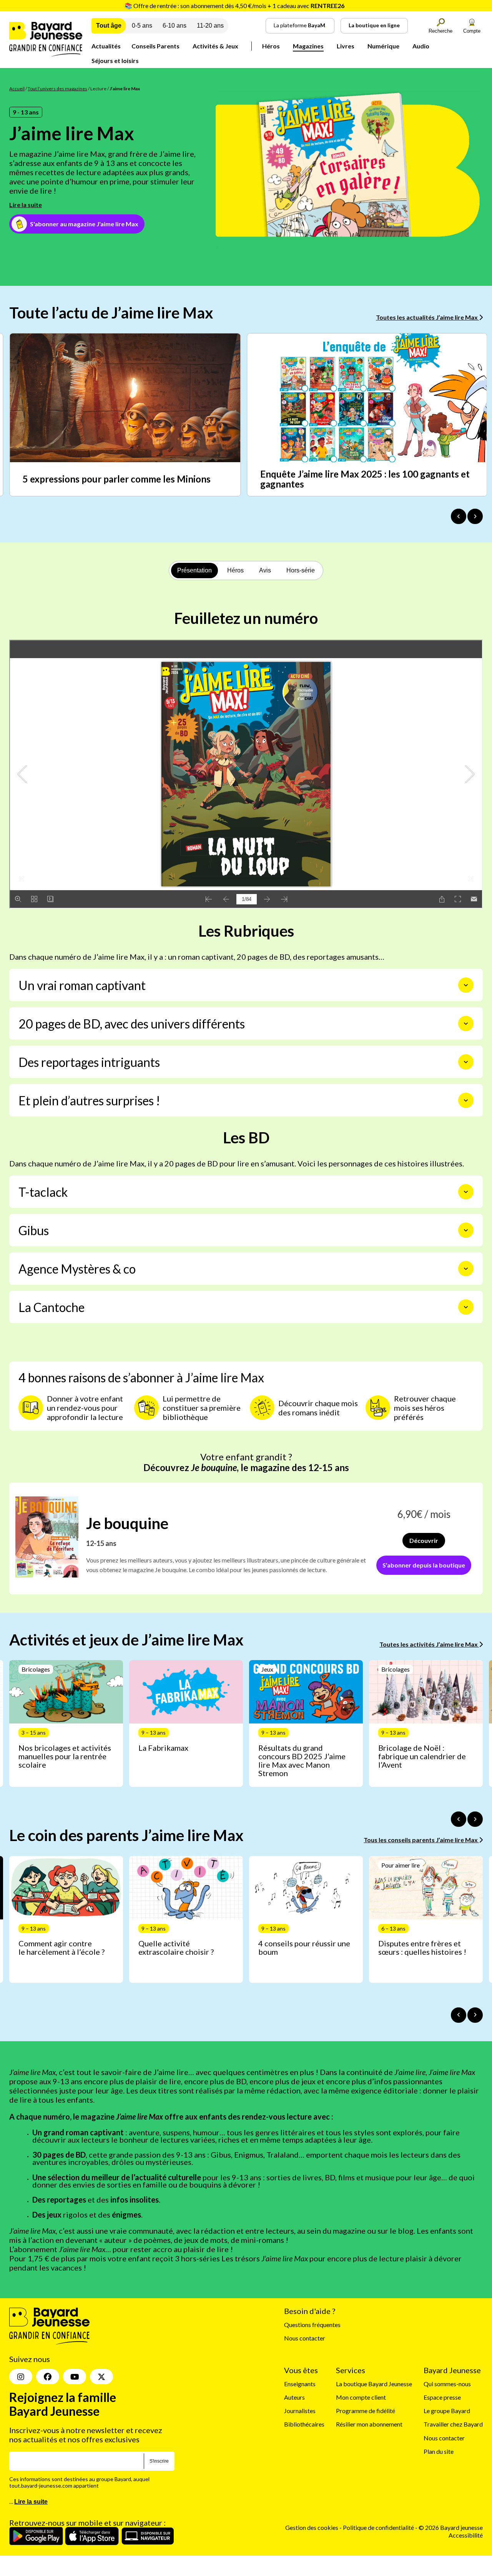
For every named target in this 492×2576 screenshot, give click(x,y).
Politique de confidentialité (379, 2528)
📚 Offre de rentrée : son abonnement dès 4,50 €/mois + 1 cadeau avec (234, 6)
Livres (346, 46)
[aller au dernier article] (459, 1819)
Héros (271, 46)
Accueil (17, 89)
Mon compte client (361, 2397)
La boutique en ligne (374, 25)
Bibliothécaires (304, 2424)
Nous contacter (305, 2338)
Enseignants (300, 2384)
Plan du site (439, 2451)
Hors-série (301, 570)
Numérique (383, 46)
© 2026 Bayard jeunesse (451, 2528)
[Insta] (21, 2377)
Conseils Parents (155, 46)
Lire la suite (26, 205)
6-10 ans (175, 26)
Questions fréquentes (312, 2325)
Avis (265, 570)
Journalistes (300, 2411)
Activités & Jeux (215, 46)
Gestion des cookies (312, 2528)
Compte (472, 31)
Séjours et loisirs (115, 61)
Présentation (194, 570)
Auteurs (294, 2397)
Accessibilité (466, 2535)
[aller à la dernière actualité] (459, 516)
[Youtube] (75, 2377)
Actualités (106, 46)
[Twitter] (101, 2377)
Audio (421, 46)
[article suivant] (475, 1819)
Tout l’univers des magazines (57, 89)
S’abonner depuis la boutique (424, 1565)
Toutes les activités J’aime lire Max (429, 1644)
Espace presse (442, 2397)
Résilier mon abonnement (369, 2424)
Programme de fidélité (366, 2411)
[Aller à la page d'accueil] (46, 54)
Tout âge (109, 26)
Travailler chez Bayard (453, 2424)
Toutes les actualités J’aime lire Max (427, 317)
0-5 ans (142, 26)
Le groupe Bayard (447, 2411)
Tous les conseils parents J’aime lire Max (421, 1840)
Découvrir (424, 1540)
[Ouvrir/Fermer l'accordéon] (466, 985)
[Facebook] (48, 2377)
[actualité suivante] (475, 516)
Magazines (308, 46)
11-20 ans (210, 26)
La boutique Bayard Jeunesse (374, 2384)
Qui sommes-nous (447, 2384)
